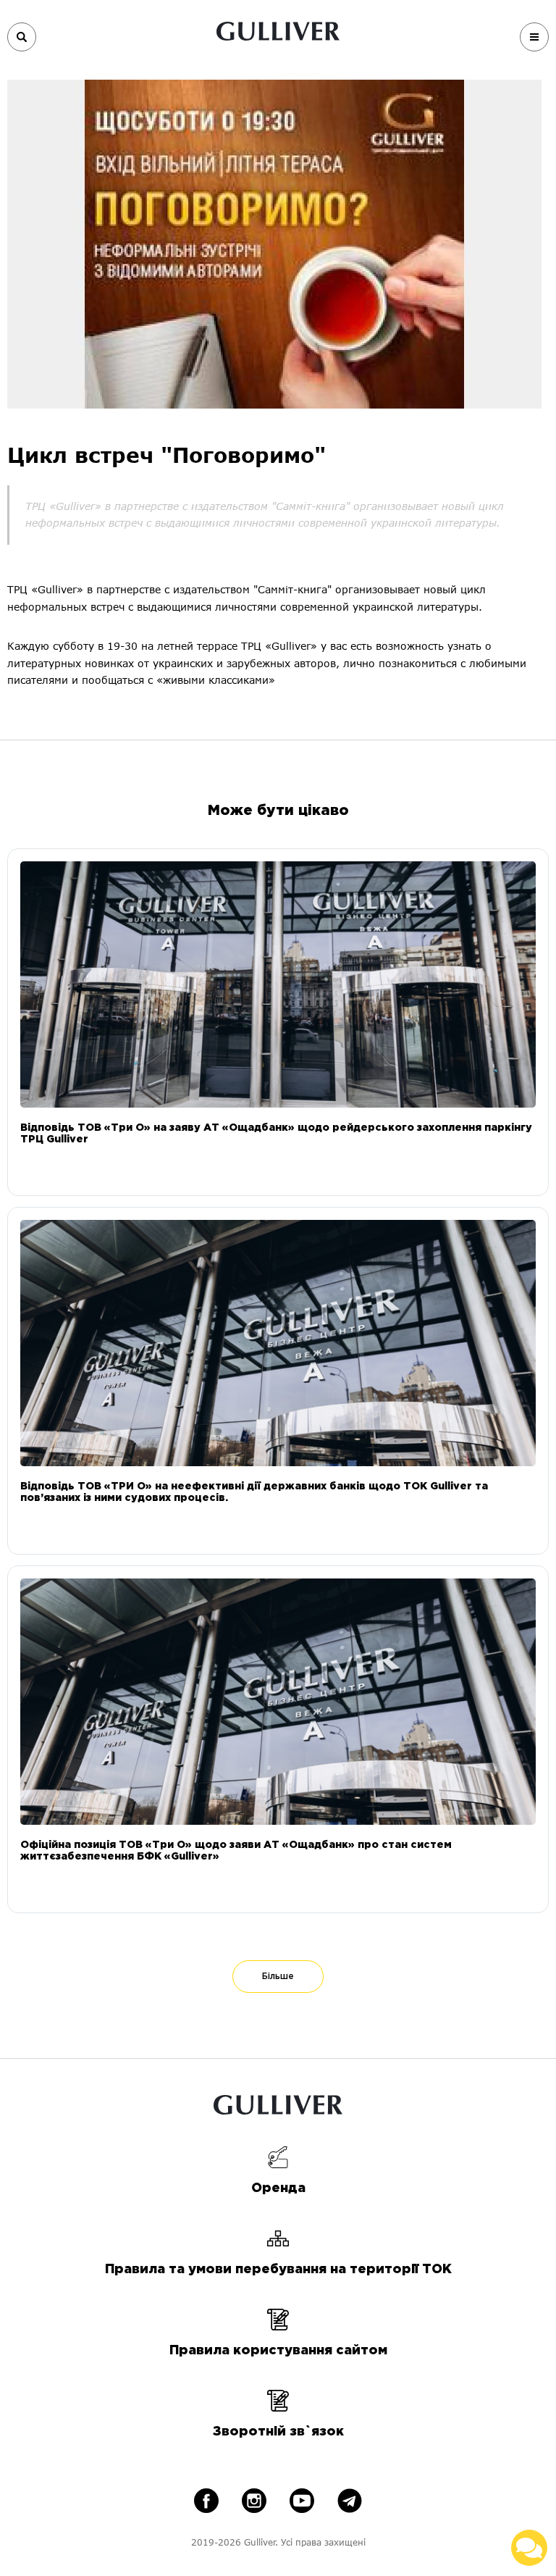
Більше (278, 1977)
